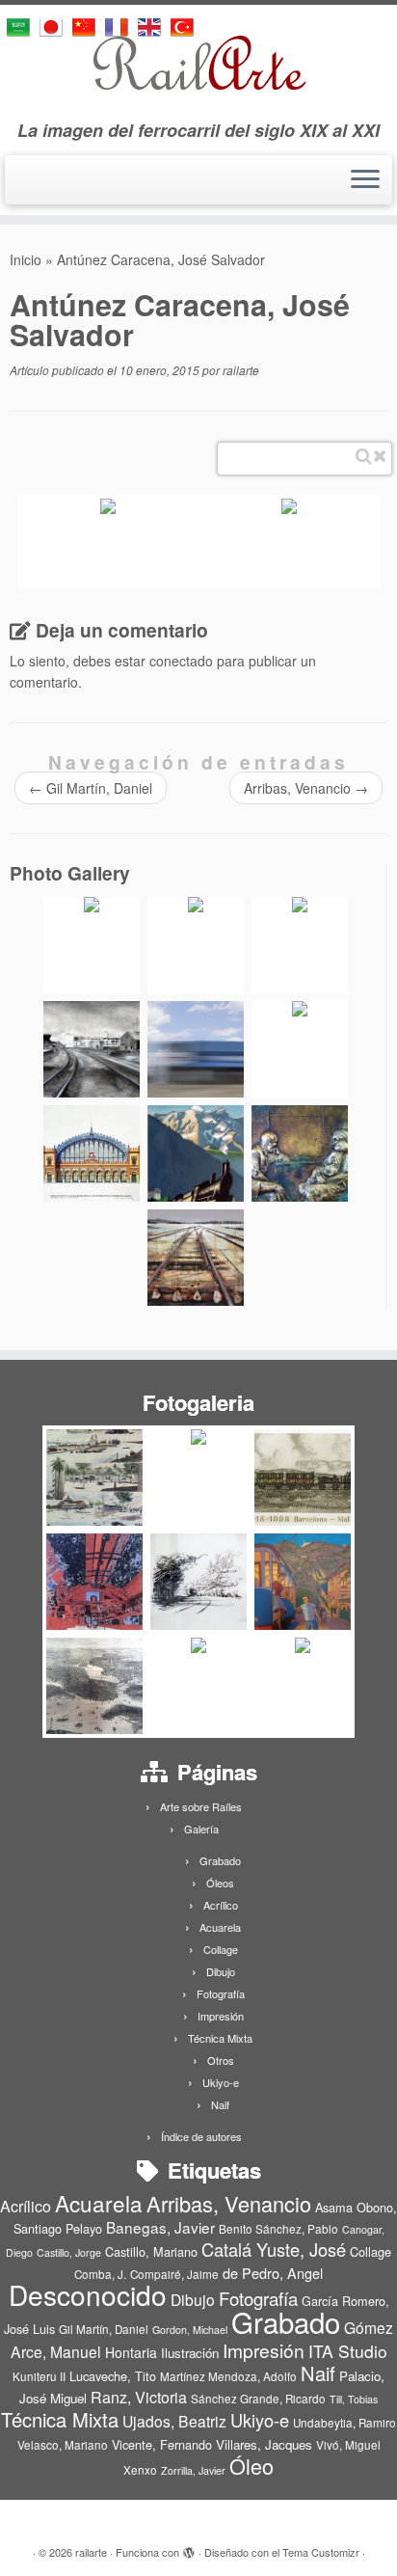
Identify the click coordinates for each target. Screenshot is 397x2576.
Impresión (221, 2016)
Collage (221, 1949)
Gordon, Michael (190, 2330)
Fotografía (221, 1993)
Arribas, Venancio (306, 788)
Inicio (26, 259)
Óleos (220, 1883)
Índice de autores (201, 2136)
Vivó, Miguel (348, 2445)
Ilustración (190, 2353)
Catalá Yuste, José (274, 2249)
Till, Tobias (354, 2399)
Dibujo (221, 1971)
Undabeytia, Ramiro (344, 2423)
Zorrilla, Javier (193, 2470)
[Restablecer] (380, 456)
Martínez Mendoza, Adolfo (228, 2376)
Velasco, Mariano (63, 2445)
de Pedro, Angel (273, 2273)
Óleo (251, 2466)
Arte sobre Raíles (201, 1806)
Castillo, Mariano (151, 2251)
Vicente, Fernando (162, 2444)
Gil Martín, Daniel (91, 788)
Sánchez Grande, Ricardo (258, 2399)
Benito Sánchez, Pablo (278, 2229)
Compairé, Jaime (174, 2274)
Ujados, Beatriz (174, 2421)
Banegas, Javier (160, 2227)
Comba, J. (100, 2274)
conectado (181, 661)
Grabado (220, 1860)
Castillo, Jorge (69, 2252)
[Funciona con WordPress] (189, 2548)
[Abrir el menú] (365, 180)
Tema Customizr (321, 2552)
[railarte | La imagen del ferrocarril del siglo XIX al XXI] (198, 63)
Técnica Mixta (220, 2038)
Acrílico (221, 1905)
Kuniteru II (39, 2376)
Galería (201, 1829)
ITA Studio (348, 2351)
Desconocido (88, 2294)
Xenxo (140, 2470)
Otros (221, 2060)
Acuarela (220, 1927)
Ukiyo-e (221, 2082)
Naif (220, 2104)
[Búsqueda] (364, 456)
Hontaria (131, 2352)
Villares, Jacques (264, 2444)
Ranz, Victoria (139, 2397)
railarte (241, 370)
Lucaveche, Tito (113, 2376)
